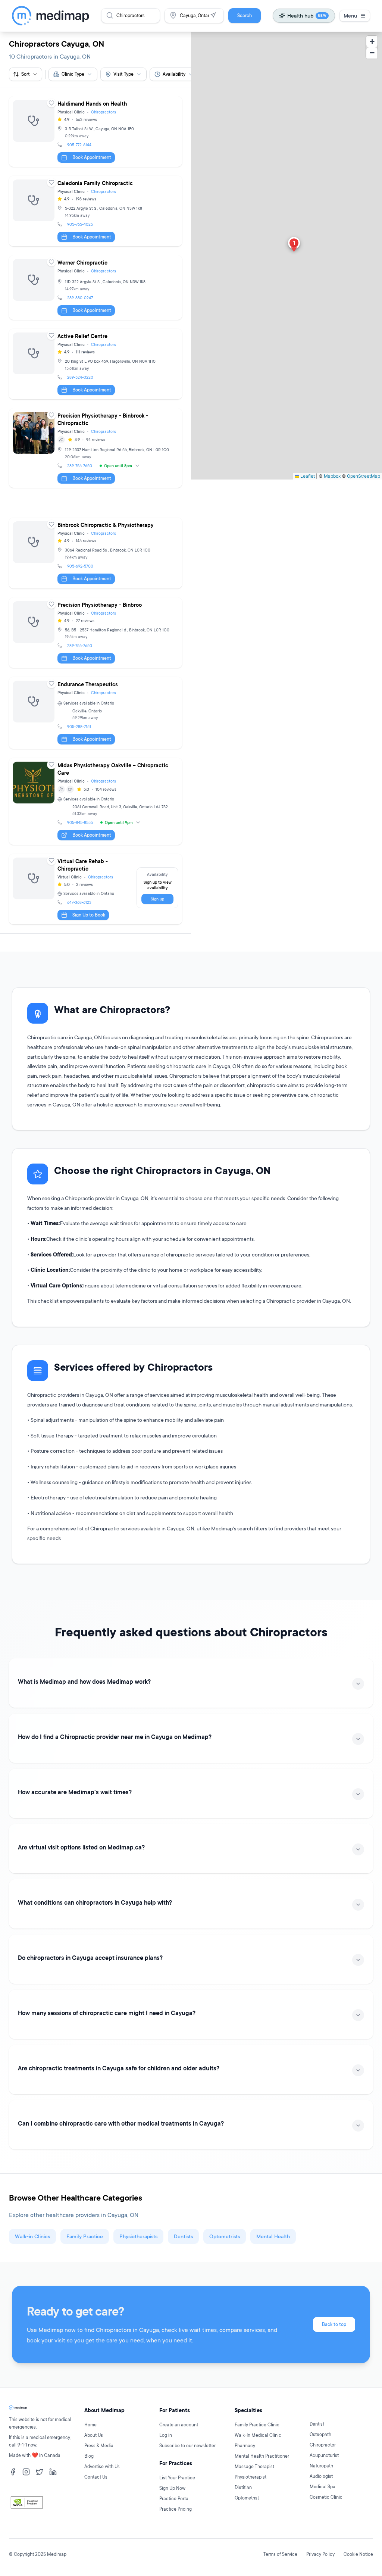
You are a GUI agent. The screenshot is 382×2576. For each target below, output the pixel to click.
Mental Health (273, 2236)
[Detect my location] (213, 15)
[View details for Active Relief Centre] (95, 364)
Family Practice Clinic (257, 2425)
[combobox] (73, 74)
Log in (166, 2435)
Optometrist (247, 2498)
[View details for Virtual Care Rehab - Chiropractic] (95, 889)
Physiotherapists (138, 2236)
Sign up (157, 899)
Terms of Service (280, 2554)
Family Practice (85, 2236)
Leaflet (307, 476)
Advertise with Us (102, 2466)
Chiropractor (323, 2445)
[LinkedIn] (53, 2472)
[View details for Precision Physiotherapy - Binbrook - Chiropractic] (95, 448)
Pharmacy (245, 2446)
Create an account (179, 2425)
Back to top (334, 2324)
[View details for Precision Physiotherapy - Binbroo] (95, 633)
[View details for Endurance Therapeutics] (95, 713)
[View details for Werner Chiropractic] (95, 288)
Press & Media (99, 2446)
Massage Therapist (254, 2466)
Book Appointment (92, 157)
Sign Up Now (172, 2488)
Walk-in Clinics (32, 2236)
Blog (89, 2456)
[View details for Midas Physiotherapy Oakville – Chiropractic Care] (95, 801)
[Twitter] (40, 2472)
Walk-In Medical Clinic (258, 2435)
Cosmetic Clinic (326, 2497)
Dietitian (243, 2487)
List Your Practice (177, 2478)
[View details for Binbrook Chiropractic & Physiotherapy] (95, 553)
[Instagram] (26, 2472)
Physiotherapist (251, 2477)
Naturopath (321, 2466)
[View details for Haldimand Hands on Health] (95, 132)
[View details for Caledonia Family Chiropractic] (95, 211)
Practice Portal (174, 2499)
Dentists (183, 2236)
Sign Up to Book (89, 915)
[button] (294, 245)
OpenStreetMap (364, 476)
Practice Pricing (176, 2509)
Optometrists (225, 2236)
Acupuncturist (324, 2455)
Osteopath (320, 2434)
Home (90, 2425)
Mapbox (332, 476)
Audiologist (321, 2476)
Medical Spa (322, 2487)
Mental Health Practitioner (262, 2456)
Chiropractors (104, 112)
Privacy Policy (320, 2554)
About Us (94, 2435)
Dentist (317, 2424)
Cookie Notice (358, 2554)
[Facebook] (13, 2472)
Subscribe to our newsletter (187, 2446)
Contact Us (96, 2477)
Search (245, 15)
